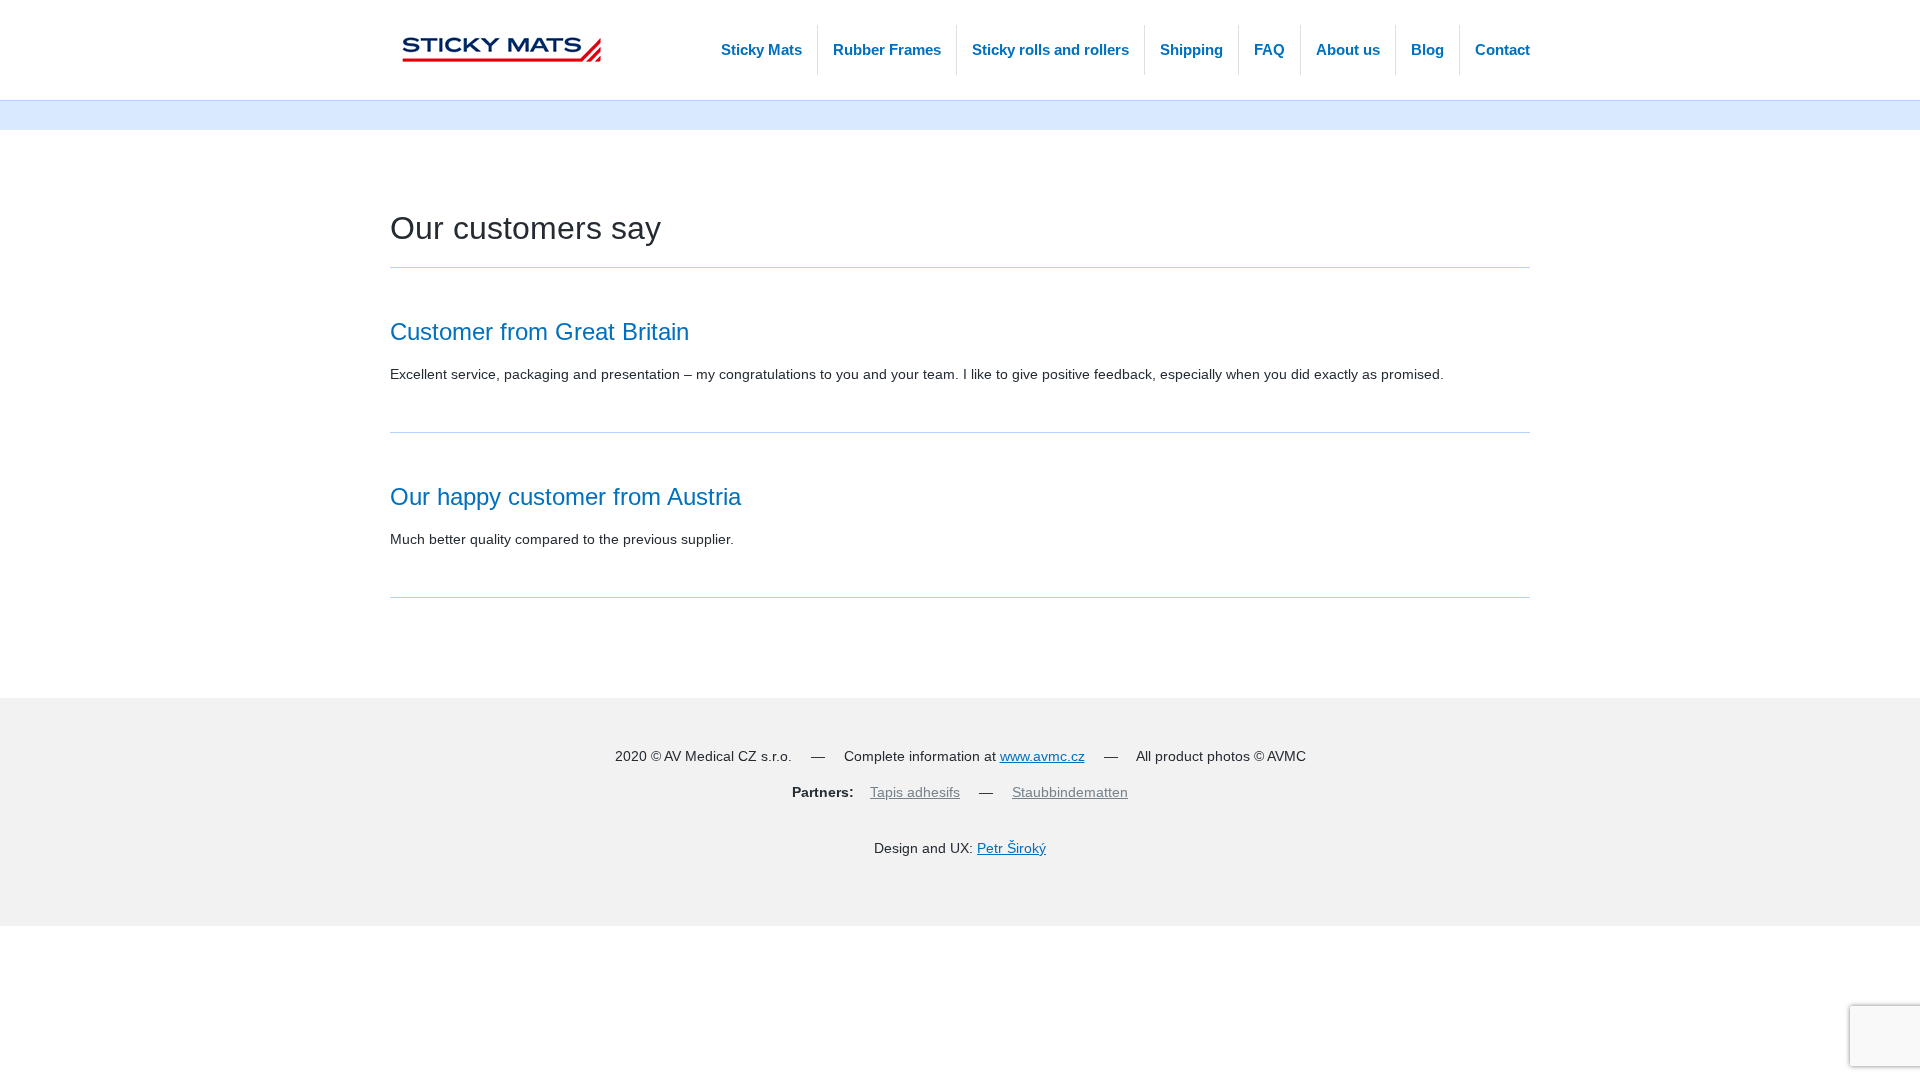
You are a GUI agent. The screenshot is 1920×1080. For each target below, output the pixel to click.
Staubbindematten (1070, 792)
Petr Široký (1011, 848)
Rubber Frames (887, 49)
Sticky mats (498, 50)
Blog (1427, 49)
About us (1348, 49)
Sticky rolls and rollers (1050, 49)
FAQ (1269, 49)
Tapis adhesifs (915, 792)
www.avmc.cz (1042, 756)
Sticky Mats (761, 49)
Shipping (1191, 49)
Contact (1502, 49)
